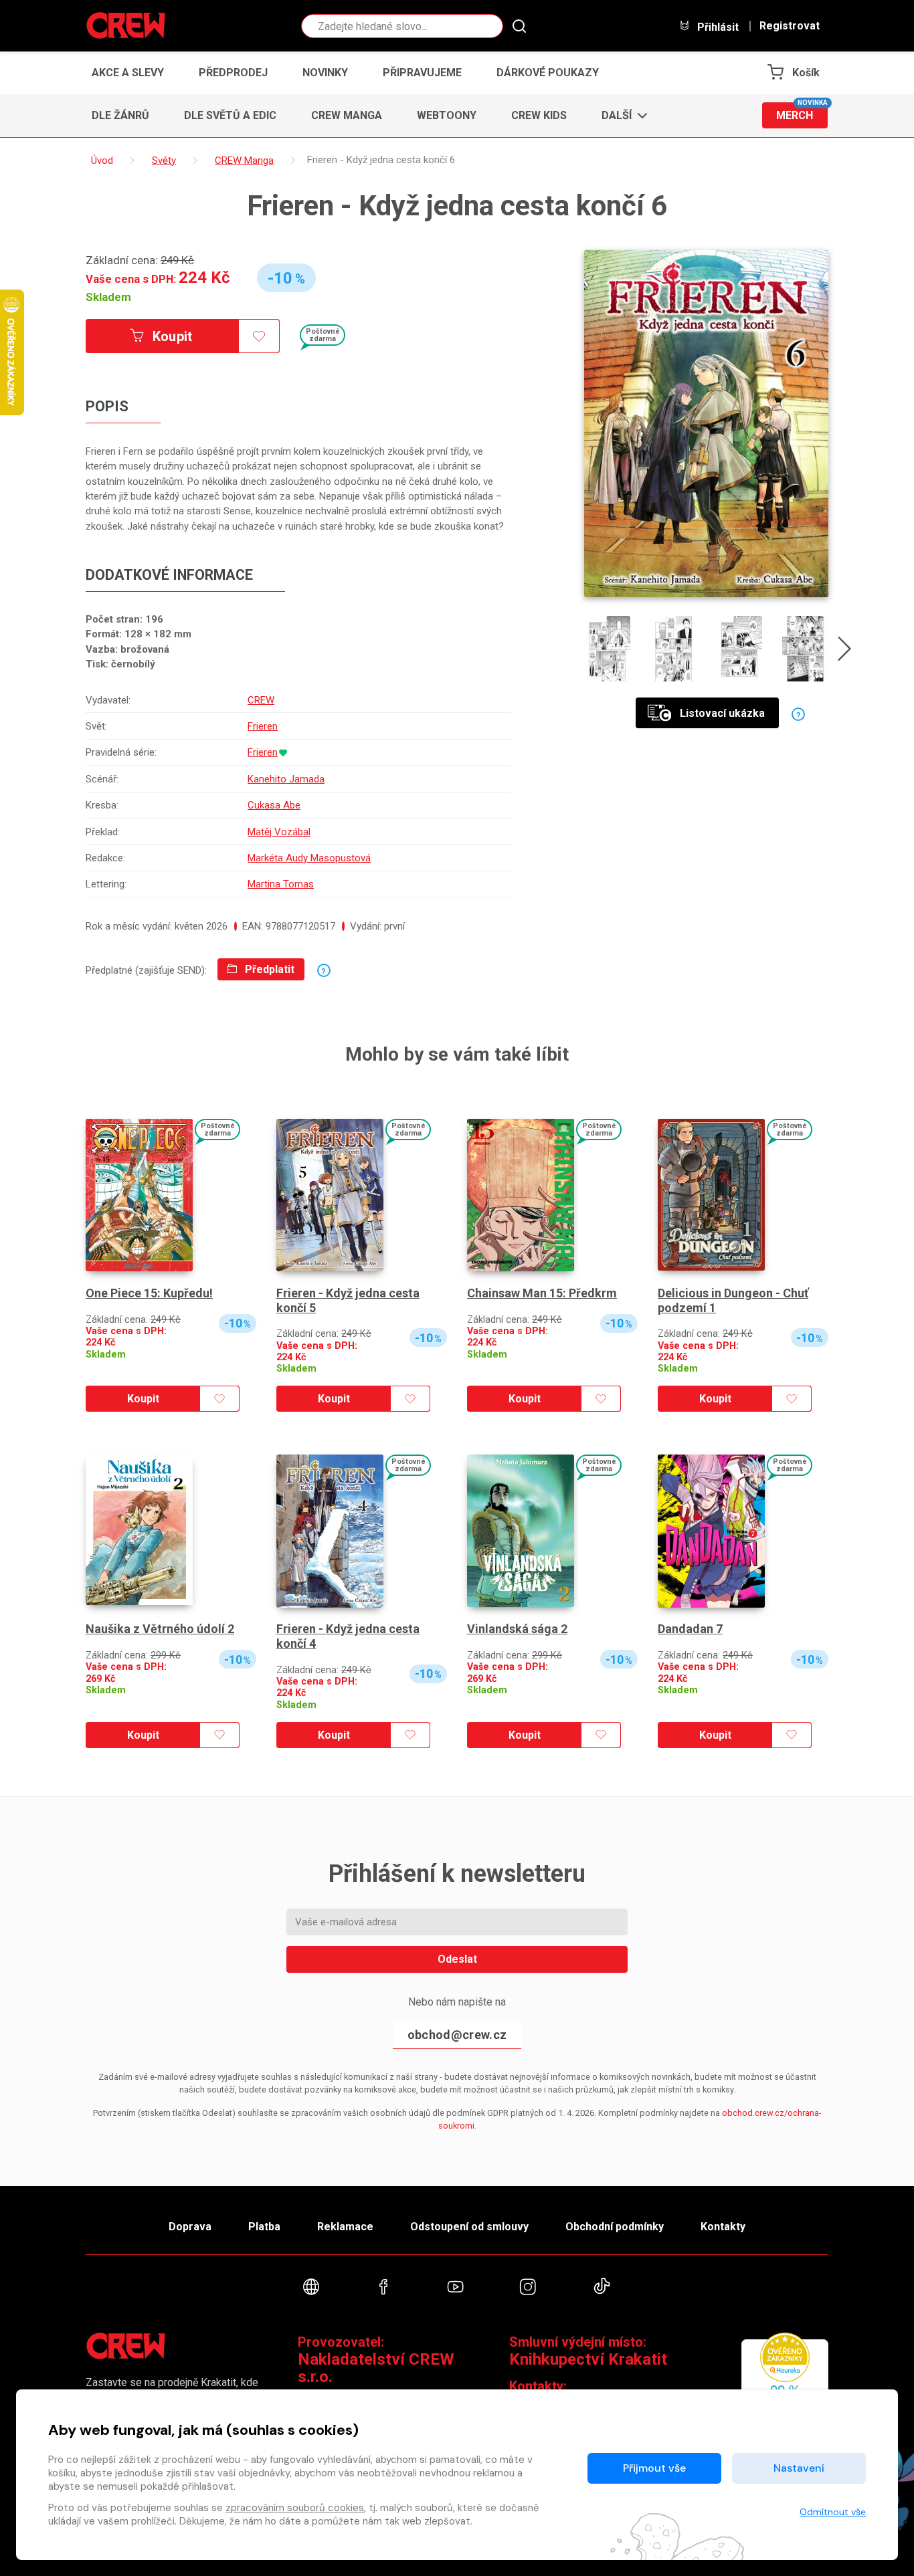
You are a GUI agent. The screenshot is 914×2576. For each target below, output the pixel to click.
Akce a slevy (128, 73)
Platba (264, 2227)
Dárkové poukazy (548, 73)
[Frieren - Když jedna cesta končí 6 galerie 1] (607, 649)
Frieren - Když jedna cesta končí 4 (348, 1636)
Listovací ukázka (722, 713)
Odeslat (457, 1959)
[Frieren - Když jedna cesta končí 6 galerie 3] (740, 649)
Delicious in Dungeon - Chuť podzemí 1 (733, 1300)
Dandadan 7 (690, 1629)
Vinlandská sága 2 (517, 1629)
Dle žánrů (120, 115)
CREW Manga (347, 115)
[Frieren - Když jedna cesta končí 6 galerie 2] (673, 649)
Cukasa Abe (274, 805)
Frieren (263, 726)
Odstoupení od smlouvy (469, 2227)
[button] (621, 116)
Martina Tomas (281, 884)
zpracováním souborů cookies (295, 2508)
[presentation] (844, 651)
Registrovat (790, 26)
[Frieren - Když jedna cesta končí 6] (706, 424)
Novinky (325, 73)
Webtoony (447, 115)
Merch (802, 112)
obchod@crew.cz (457, 2035)
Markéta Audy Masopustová (309, 858)
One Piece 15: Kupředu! (149, 1293)
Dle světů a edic (230, 115)
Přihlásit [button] (717, 27)
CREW (261, 700)
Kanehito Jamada (286, 779)
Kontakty (723, 2227)
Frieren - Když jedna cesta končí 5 (348, 1300)
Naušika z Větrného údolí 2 (160, 1629)
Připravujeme (422, 73)
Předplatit (268, 969)
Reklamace (345, 2227)
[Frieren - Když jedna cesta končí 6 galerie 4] (805, 649)
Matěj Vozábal (279, 832)
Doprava (190, 2227)
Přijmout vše (654, 2468)
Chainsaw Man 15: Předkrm (542, 1293)
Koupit (171, 336)
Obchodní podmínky (615, 2227)
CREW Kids (539, 115)
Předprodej (233, 73)
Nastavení (799, 2468)
